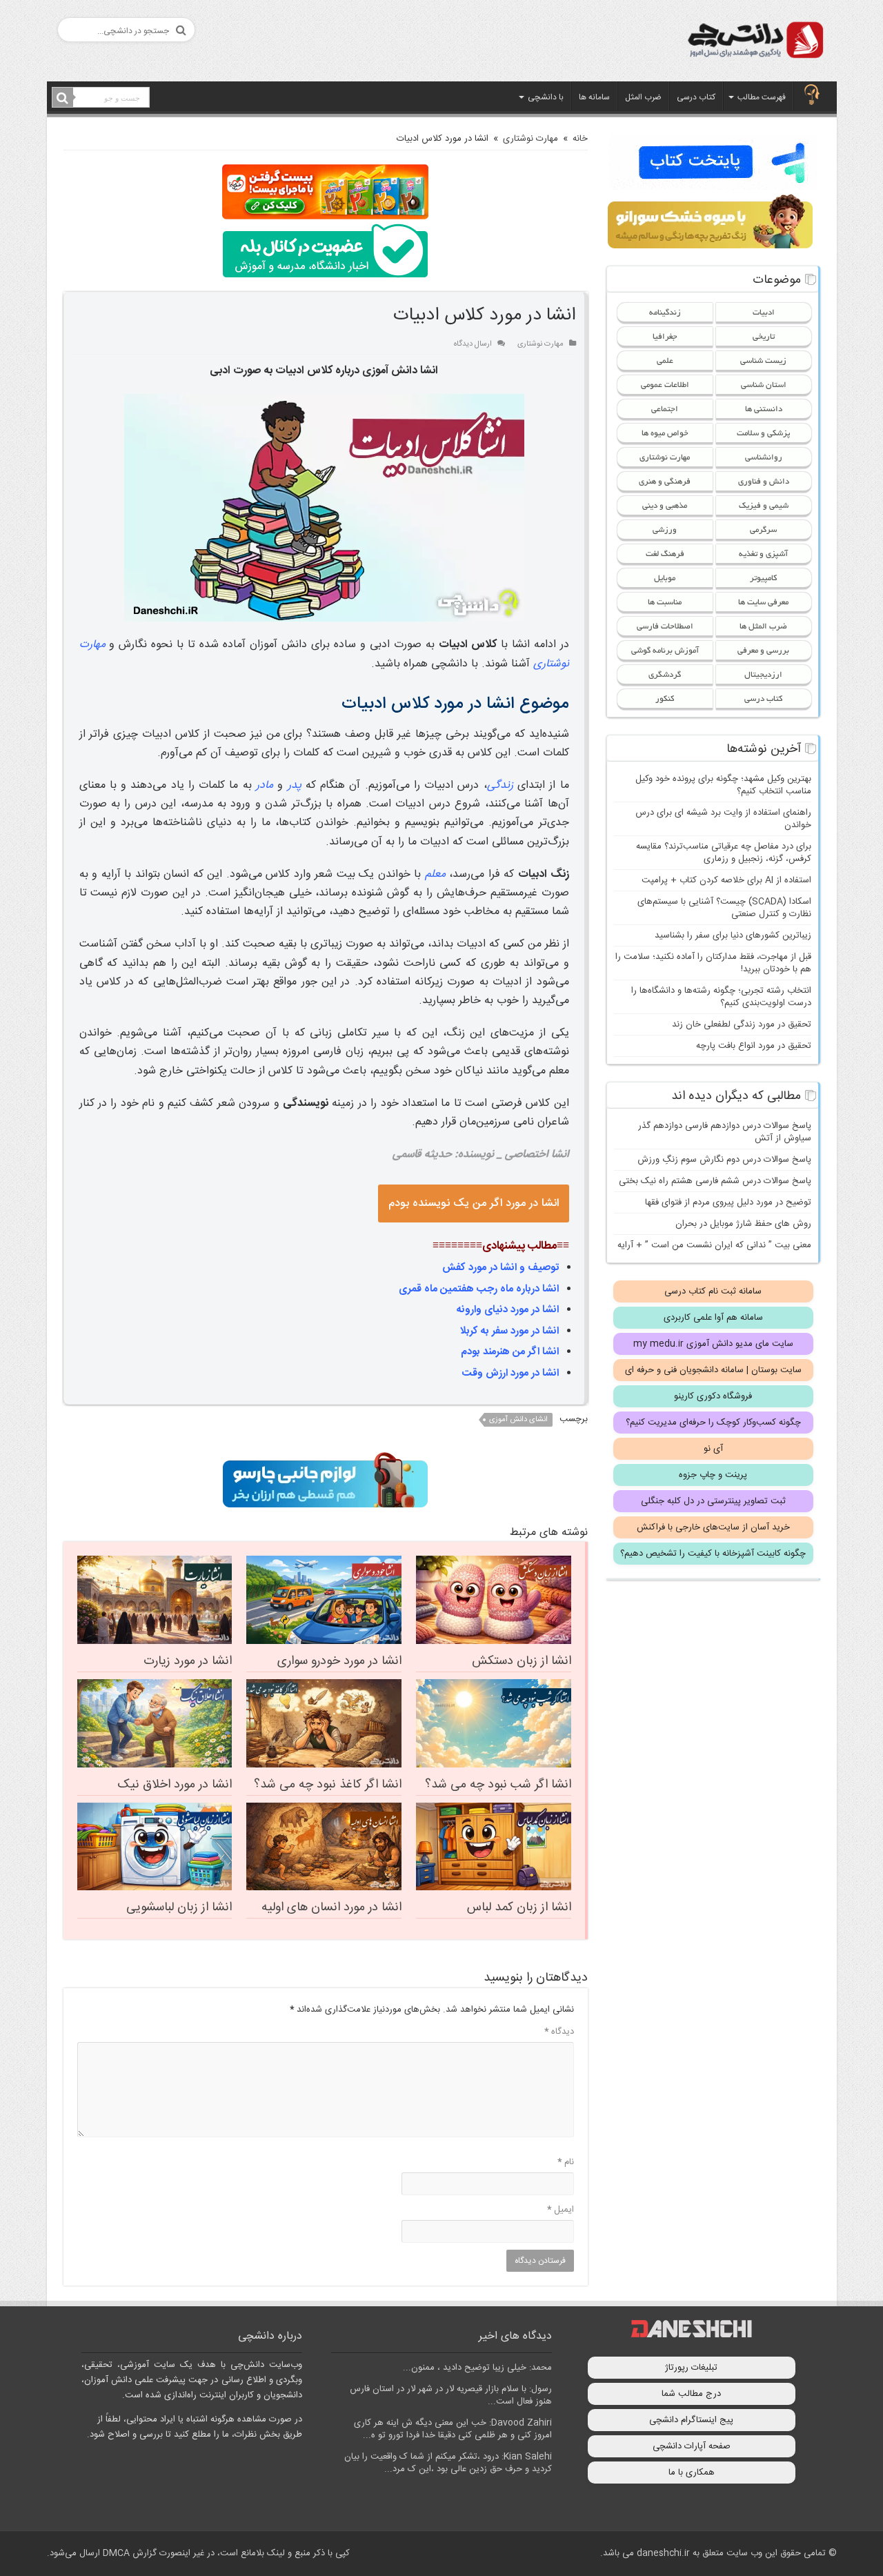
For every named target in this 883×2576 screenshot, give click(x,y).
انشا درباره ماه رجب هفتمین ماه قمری (479, 1289)
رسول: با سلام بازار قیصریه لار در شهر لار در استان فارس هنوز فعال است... (451, 2395)
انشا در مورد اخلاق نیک (175, 1785)
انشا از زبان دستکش (522, 1661)
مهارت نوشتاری (530, 139)
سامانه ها (594, 97)
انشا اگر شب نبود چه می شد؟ (498, 1785)
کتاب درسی (696, 97)
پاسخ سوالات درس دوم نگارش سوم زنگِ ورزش (724, 1160)
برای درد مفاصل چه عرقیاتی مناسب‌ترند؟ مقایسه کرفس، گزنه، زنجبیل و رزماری (724, 853)
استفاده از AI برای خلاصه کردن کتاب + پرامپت (726, 880)
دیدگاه (559, 2032)
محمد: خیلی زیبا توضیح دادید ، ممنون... (477, 2368)
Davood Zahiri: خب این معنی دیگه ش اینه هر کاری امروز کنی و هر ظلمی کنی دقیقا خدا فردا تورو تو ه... (453, 2429)
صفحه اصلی (812, 96)
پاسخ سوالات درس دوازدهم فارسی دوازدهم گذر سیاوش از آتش (725, 1132)
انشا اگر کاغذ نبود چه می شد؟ (328, 1785)
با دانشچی (546, 97)
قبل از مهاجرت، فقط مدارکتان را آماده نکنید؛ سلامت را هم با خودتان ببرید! (713, 963)
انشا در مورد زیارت (188, 1661)
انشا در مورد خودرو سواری (339, 1661)
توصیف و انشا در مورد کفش (500, 1268)
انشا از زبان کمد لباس (519, 1908)
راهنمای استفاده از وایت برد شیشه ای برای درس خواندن (723, 819)
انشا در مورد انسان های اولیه (331, 1908)
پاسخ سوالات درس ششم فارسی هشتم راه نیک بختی (715, 1181)
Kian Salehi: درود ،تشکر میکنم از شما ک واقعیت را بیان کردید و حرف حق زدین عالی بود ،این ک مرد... (448, 2463)
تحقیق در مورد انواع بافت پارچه (754, 1046)
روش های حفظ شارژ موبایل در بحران (743, 1224)
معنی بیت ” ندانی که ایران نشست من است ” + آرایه (714, 1245)
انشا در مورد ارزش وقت (510, 1373)
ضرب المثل (643, 97)
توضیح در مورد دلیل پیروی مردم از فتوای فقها (728, 1202)
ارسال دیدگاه (473, 344)
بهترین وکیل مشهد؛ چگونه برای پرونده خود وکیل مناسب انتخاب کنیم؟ (723, 785)
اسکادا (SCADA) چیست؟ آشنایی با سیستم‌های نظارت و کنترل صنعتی (724, 908)
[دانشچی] (755, 42)
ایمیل (560, 2210)
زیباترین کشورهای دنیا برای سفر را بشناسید (733, 935)
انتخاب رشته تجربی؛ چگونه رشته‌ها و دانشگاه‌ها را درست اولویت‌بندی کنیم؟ (721, 997)
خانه (580, 139)
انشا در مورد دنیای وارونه (508, 1310)
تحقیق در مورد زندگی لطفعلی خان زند (742, 1024)
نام (566, 2162)
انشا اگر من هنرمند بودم (510, 1352)
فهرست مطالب (762, 97)
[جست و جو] (63, 98)
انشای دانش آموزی (518, 1420)
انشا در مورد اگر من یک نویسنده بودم (474, 1203)
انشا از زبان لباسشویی (179, 1908)
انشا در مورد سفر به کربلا (509, 1331)
